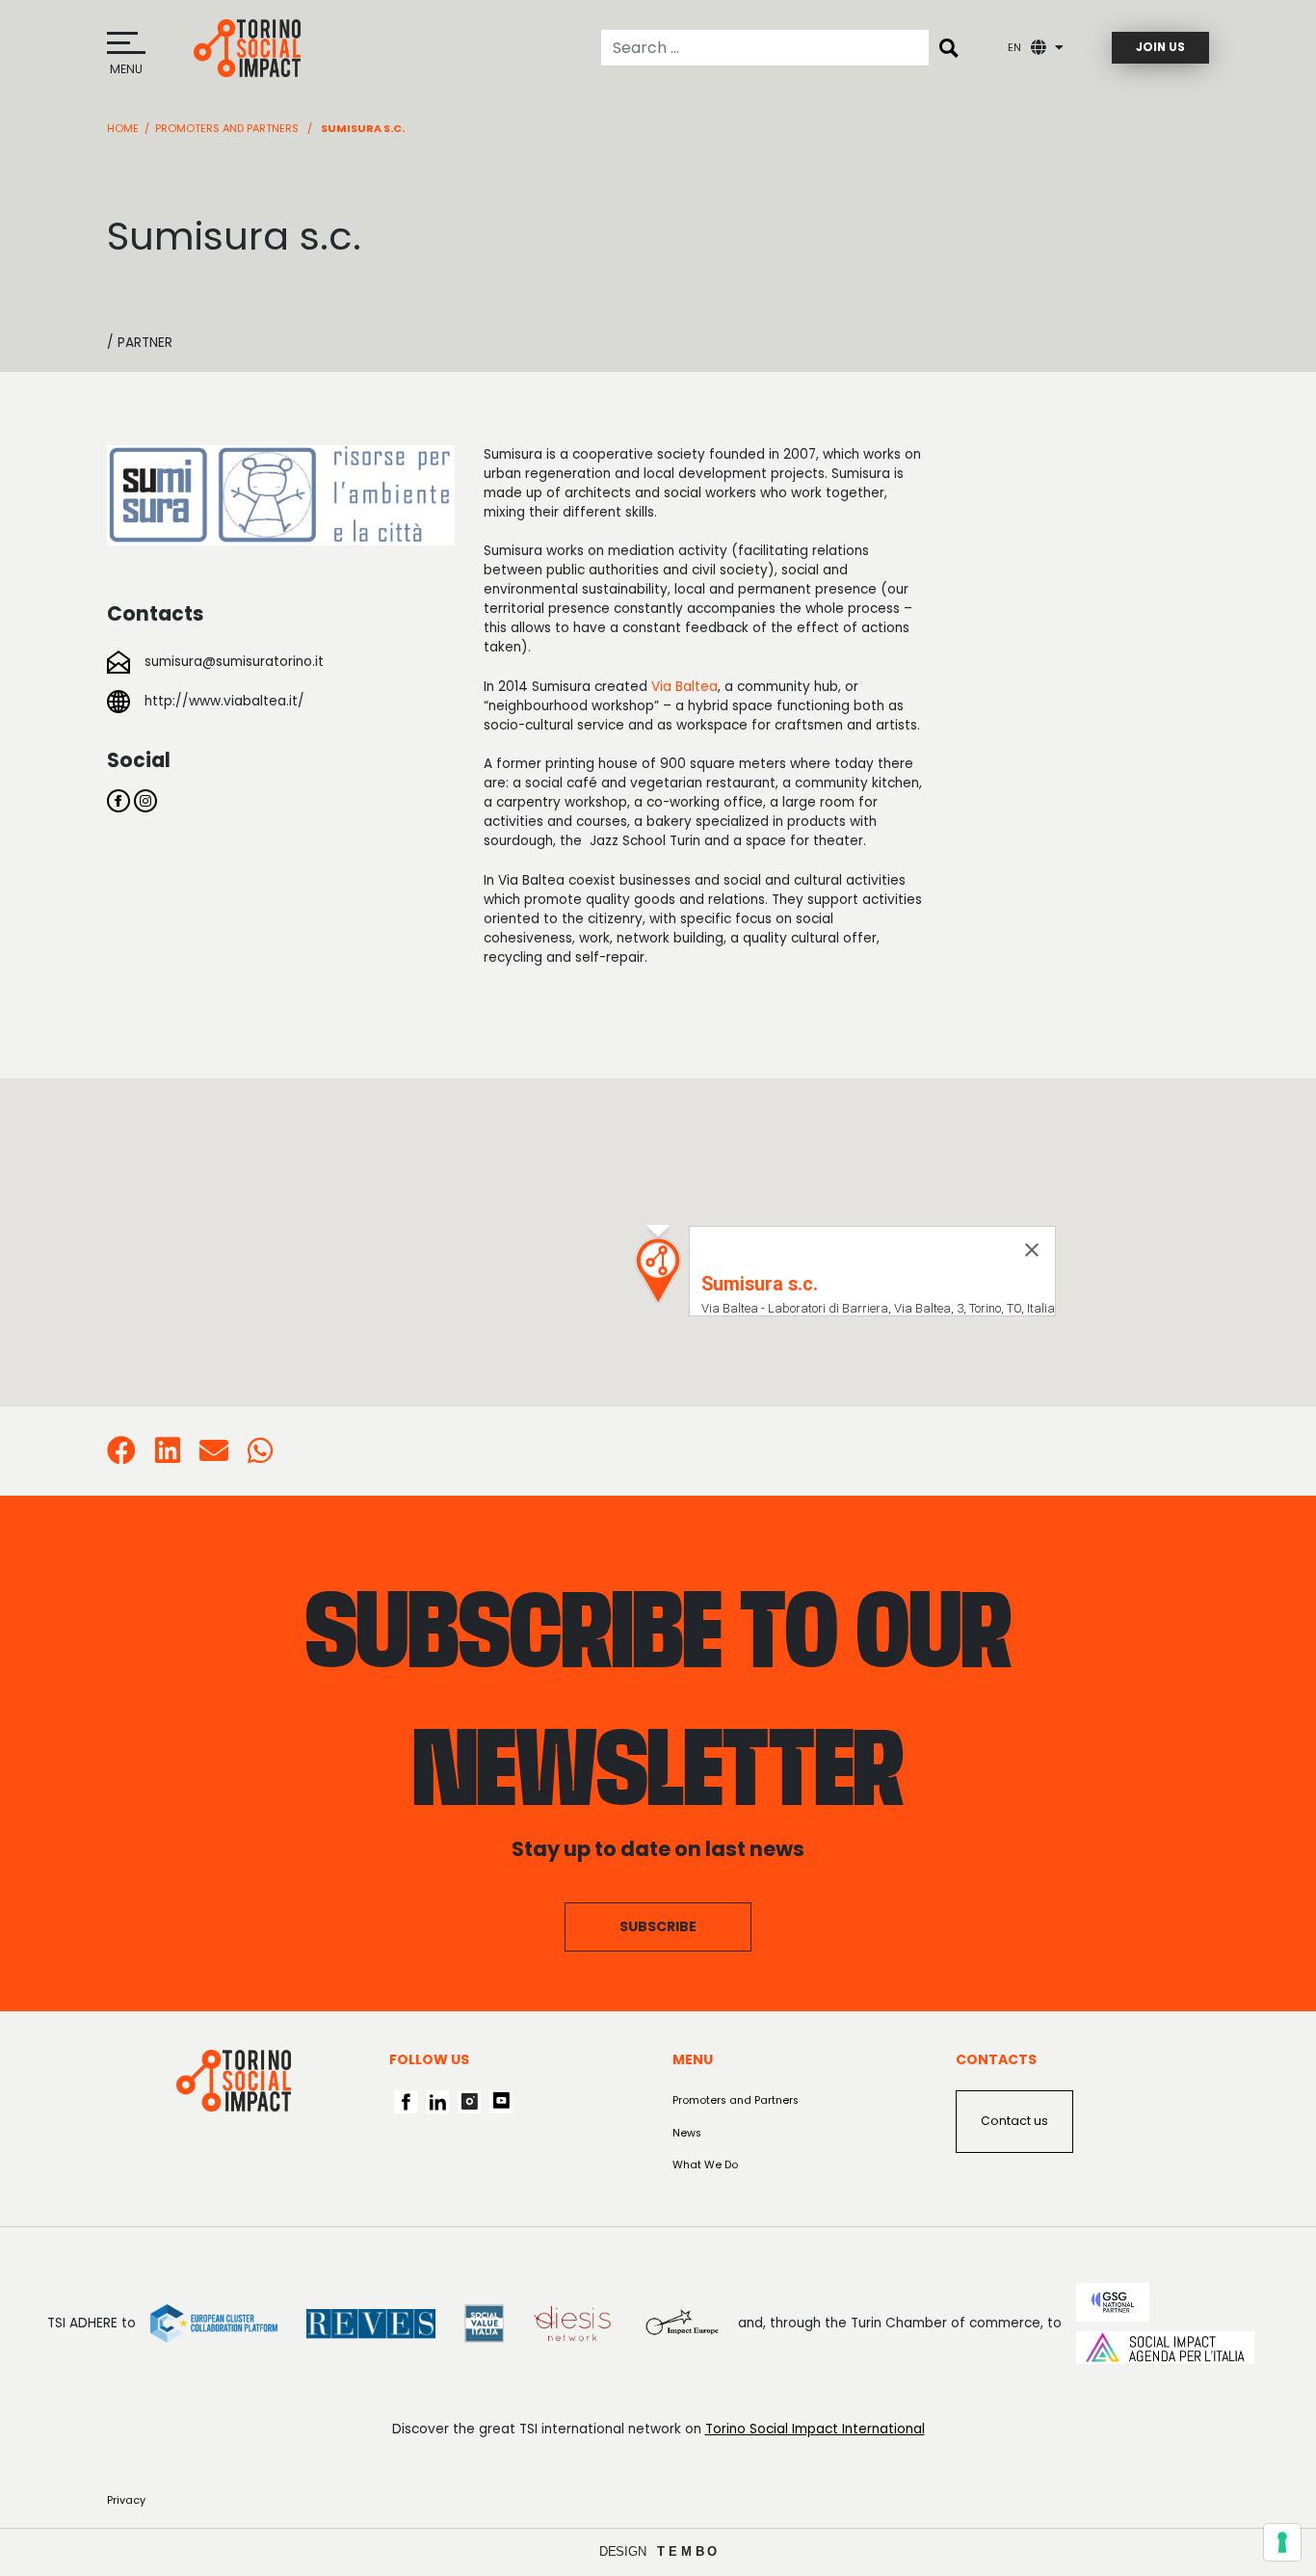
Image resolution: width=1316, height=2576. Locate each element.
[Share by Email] (214, 1457)
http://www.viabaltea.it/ (224, 701)
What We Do (705, 2165)
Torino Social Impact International (815, 2429)
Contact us (1014, 2121)
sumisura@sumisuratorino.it (234, 662)
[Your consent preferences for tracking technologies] (1282, 2542)
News (687, 2133)
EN (1014, 48)
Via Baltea (684, 687)
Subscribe (658, 1926)
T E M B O (687, 2551)
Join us (1160, 47)
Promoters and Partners (227, 128)
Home (123, 128)
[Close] (1032, 1250)
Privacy (126, 2500)
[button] (658, 1271)
